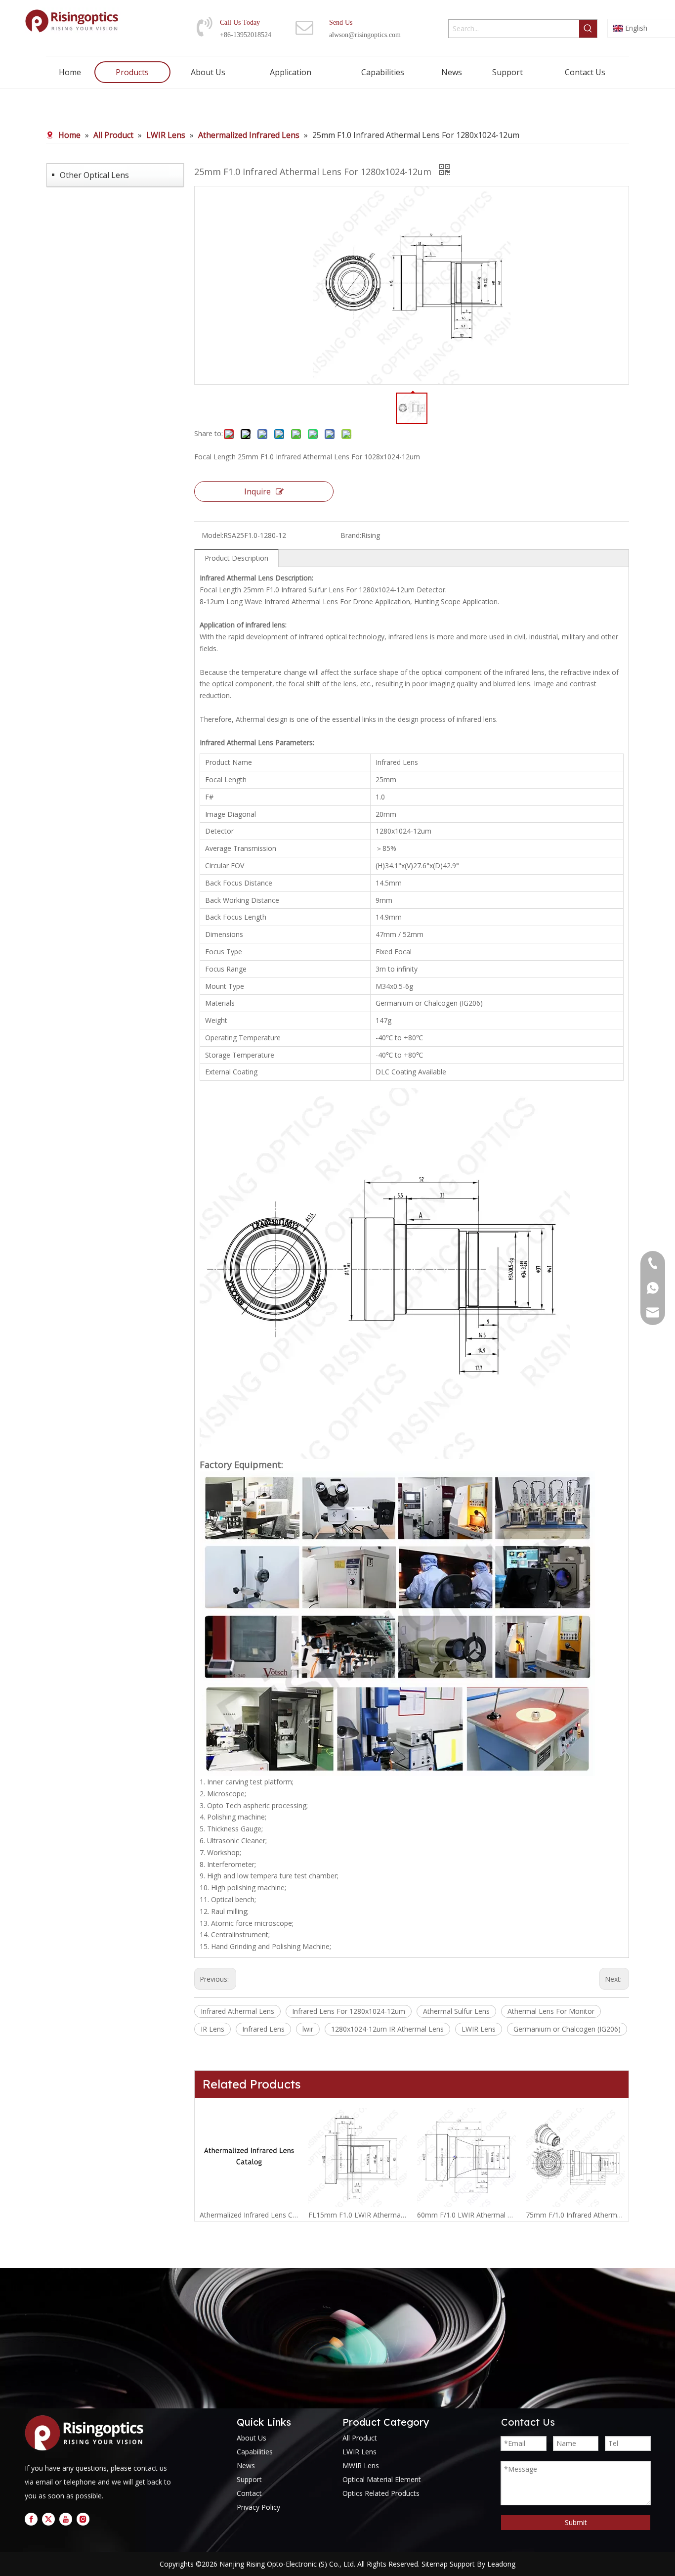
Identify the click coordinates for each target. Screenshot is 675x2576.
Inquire (257, 491)
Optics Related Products (381, 2493)
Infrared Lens (263, 2029)
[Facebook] (31, 2519)
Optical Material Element (382, 2479)
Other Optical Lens (94, 175)
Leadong (501, 2564)
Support (249, 2479)
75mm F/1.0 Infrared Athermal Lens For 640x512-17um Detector (575, 2215)
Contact (249, 2493)
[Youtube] (66, 2519)
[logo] (87, 2433)
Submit (576, 2522)
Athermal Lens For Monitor (551, 2011)
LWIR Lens (479, 2029)
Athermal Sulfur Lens (456, 2011)
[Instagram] (83, 2519)
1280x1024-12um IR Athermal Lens (387, 2029)
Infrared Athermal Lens (237, 2011)
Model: (212, 535)
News (246, 2465)
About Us (252, 2438)
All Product (360, 2438)
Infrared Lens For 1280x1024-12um (349, 2011)
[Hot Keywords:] (588, 29)
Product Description (236, 558)
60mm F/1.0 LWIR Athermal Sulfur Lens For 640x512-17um (466, 2215)
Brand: (351, 535)
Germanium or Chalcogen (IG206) (567, 2029)
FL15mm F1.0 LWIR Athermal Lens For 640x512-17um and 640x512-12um (358, 2215)
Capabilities (255, 2452)
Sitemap (435, 2564)
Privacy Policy (258, 2507)
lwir (308, 2029)
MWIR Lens (361, 2465)
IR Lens (212, 2029)
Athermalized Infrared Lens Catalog (249, 2215)
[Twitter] (48, 2519)
